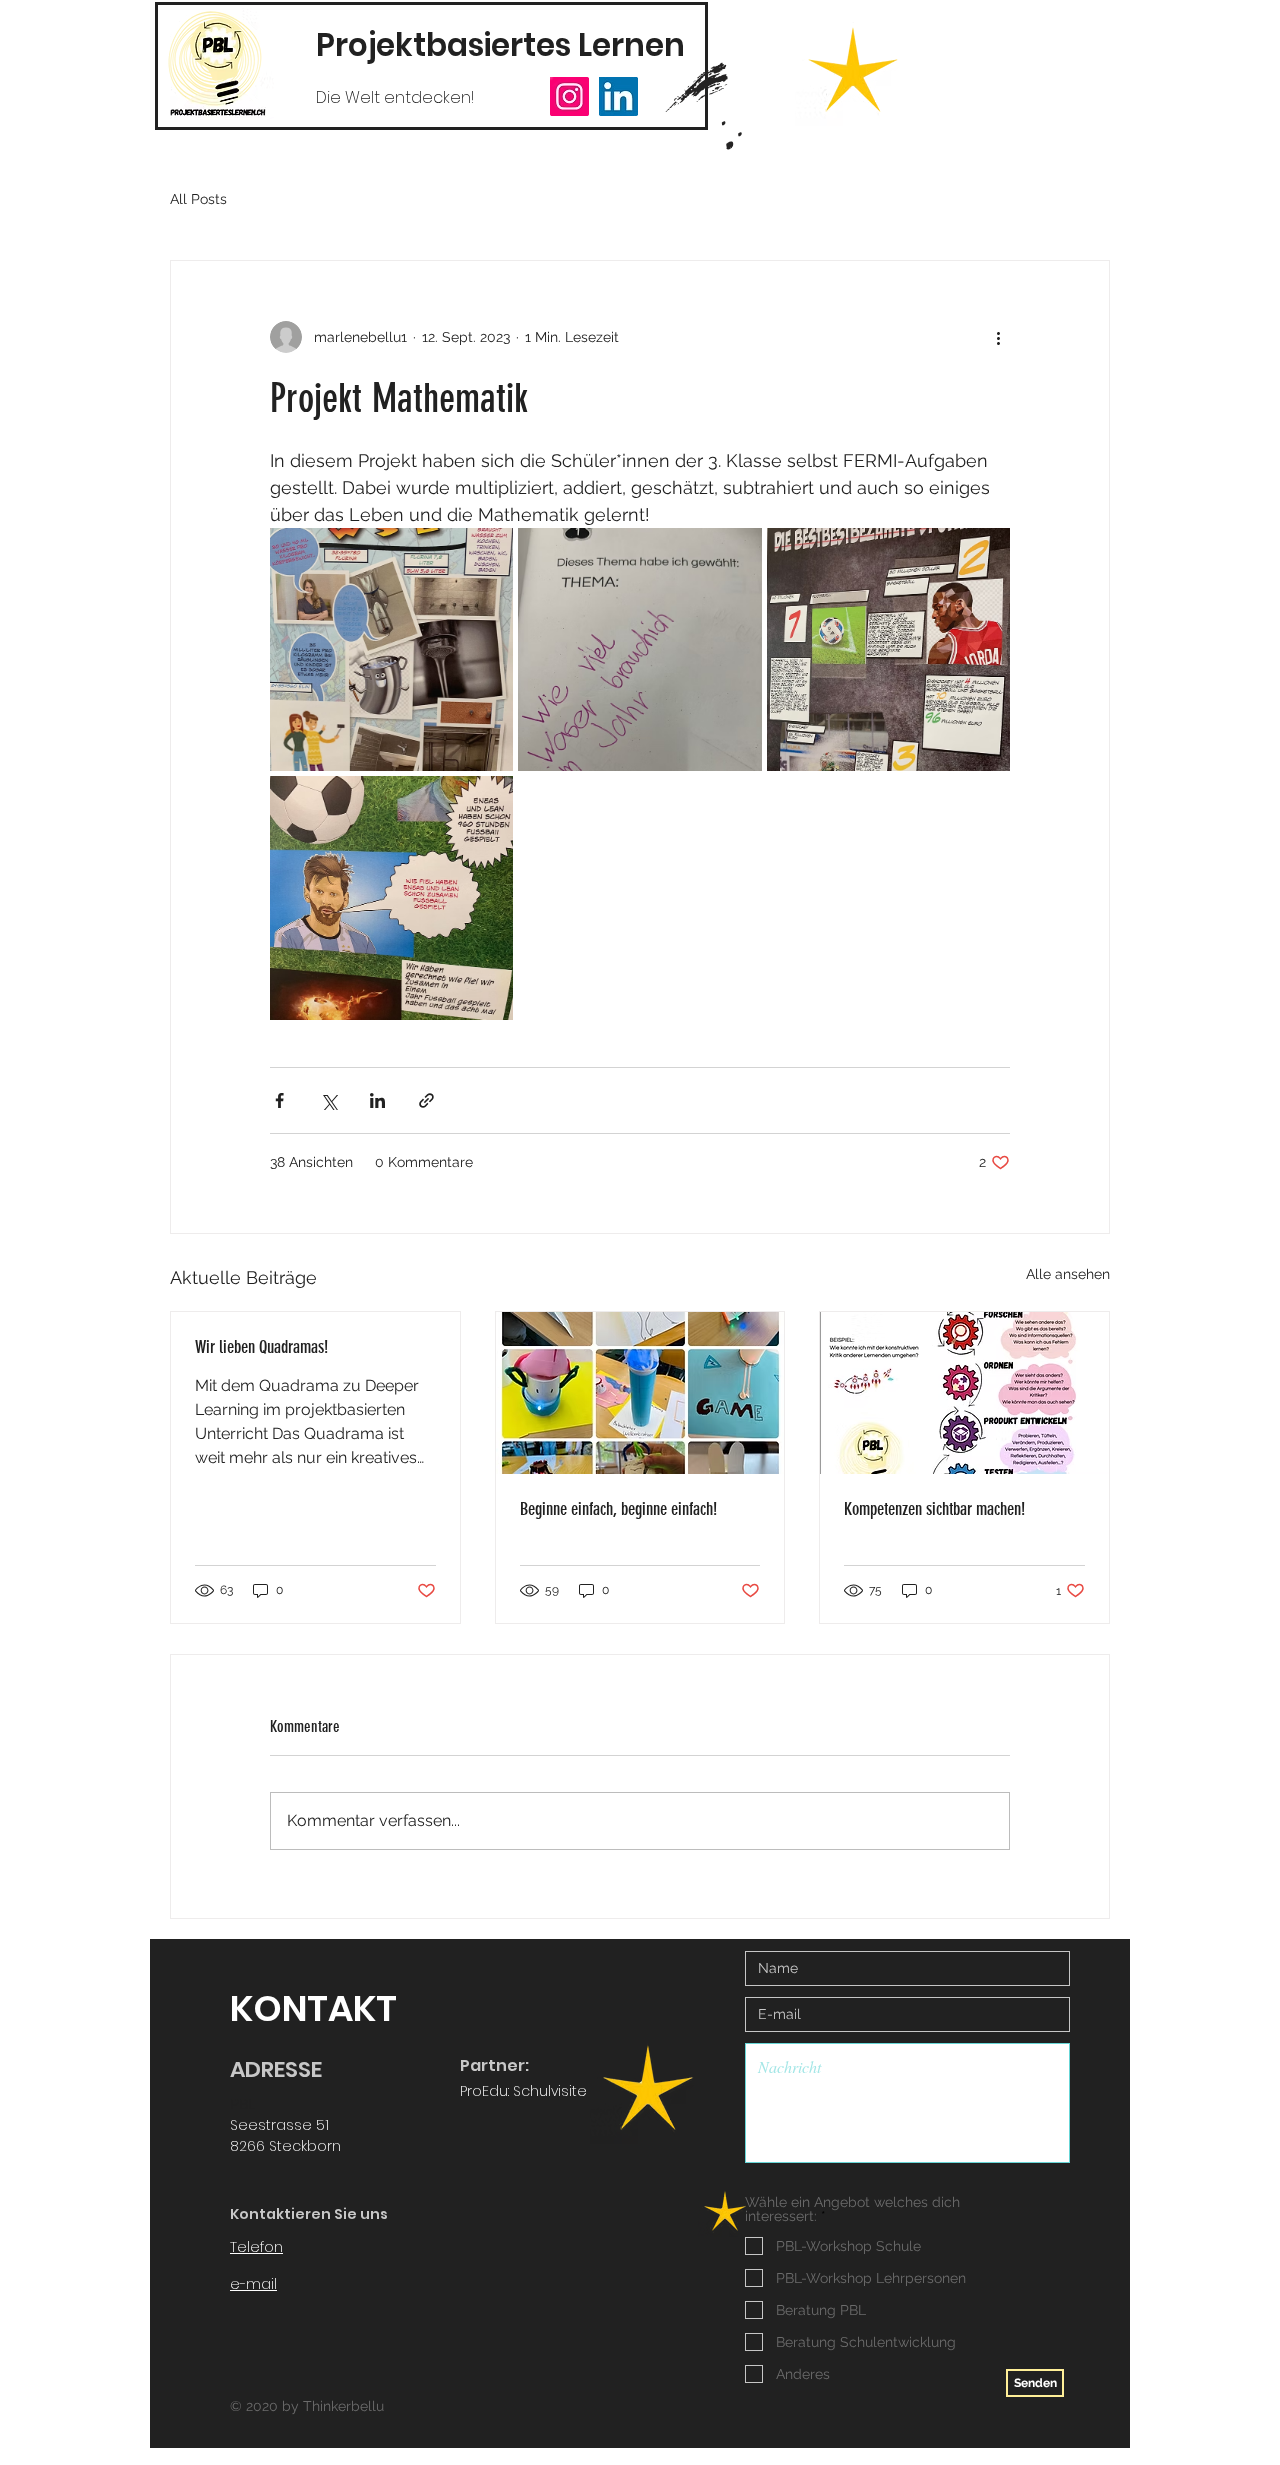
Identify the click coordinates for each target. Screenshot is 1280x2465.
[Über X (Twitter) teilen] (328, 1100)
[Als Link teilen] (426, 1100)
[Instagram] (569, 96)
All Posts (198, 199)
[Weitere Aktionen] (998, 337)
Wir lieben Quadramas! (261, 1347)
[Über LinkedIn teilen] (377, 1100)
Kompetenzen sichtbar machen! (934, 1509)
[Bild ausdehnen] (391, 649)
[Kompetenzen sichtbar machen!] (964, 1393)
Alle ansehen (1068, 1274)
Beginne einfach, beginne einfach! (618, 1509)
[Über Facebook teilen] (279, 1100)
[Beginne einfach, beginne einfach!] (640, 1393)
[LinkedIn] (618, 96)
